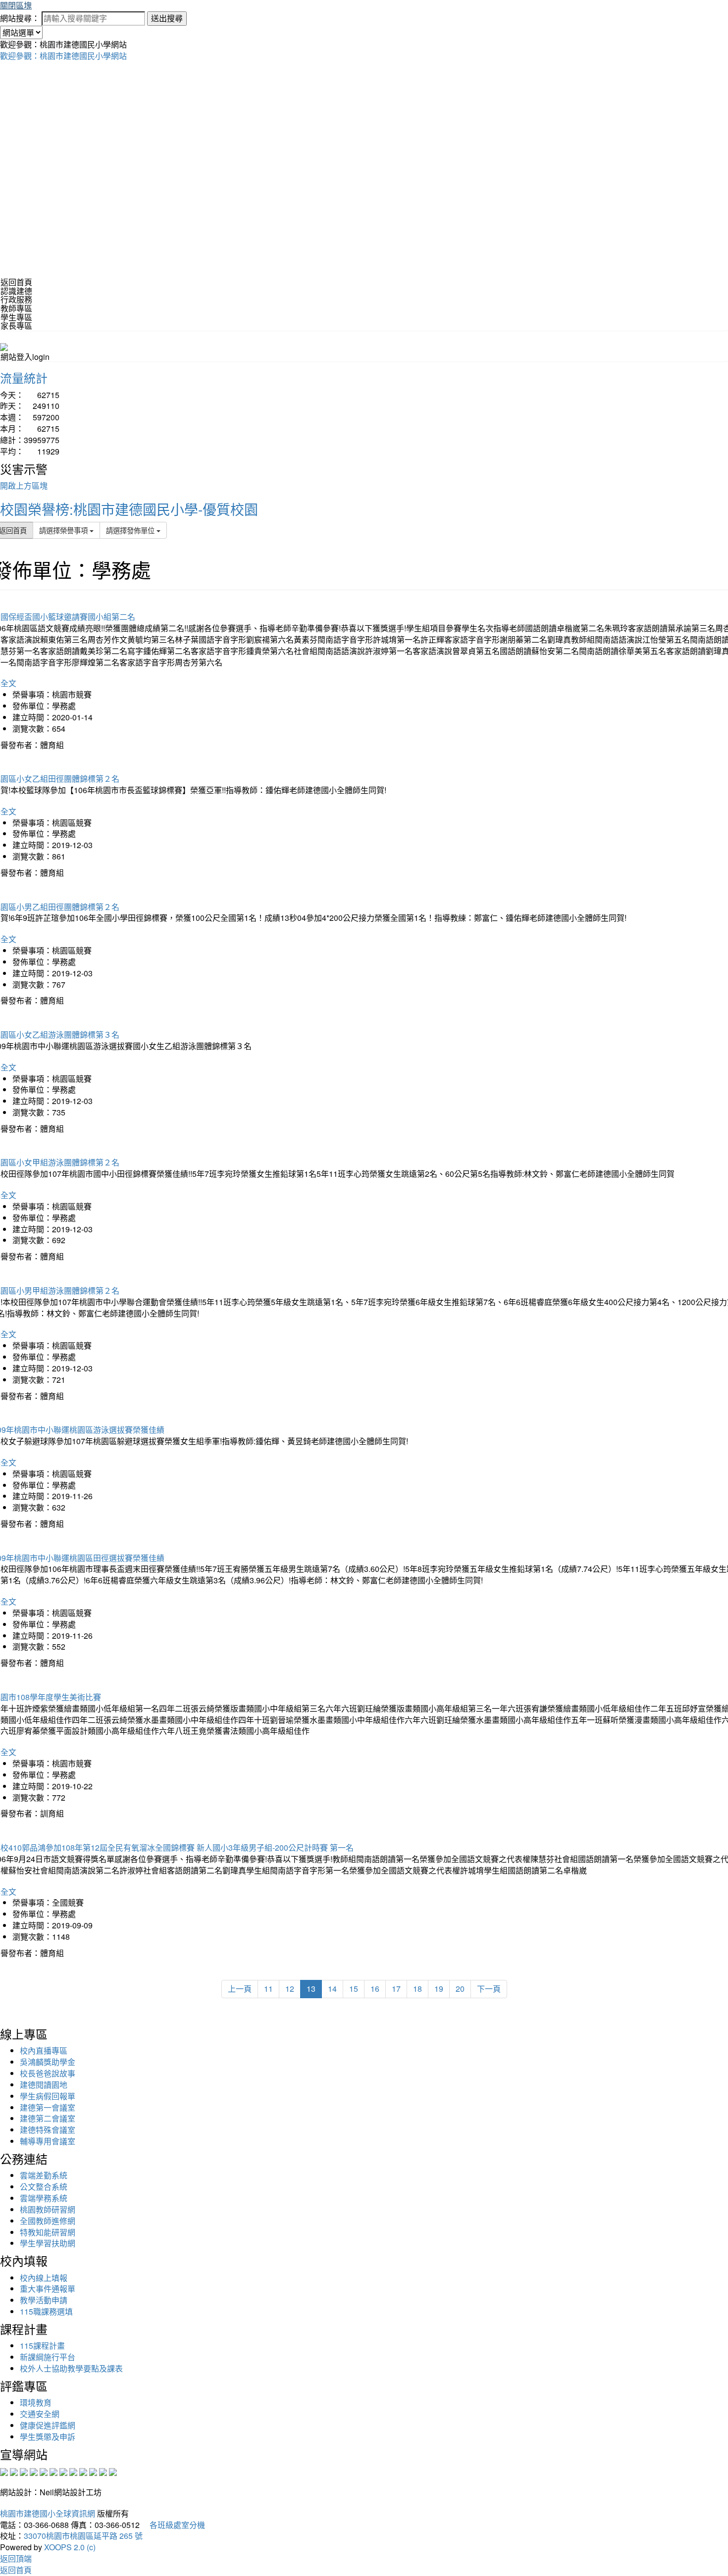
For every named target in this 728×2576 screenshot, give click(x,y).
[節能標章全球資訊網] (53, 2471)
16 (375, 1989)
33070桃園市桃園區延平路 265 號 (83, 2536)
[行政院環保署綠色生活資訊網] (34, 2471)
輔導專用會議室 (48, 2141)
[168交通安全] (4, 2471)
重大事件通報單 (48, 2289)
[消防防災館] (44, 2471)
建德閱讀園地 (44, 2085)
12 (290, 1989)
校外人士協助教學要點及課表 (71, 2368)
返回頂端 (16, 2558)
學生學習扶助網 (48, 2243)
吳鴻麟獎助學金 (48, 2062)
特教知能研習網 (48, 2232)
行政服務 (16, 299)
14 (332, 1989)
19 (439, 1989)
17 (396, 1989)
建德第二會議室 (48, 2118)
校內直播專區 (44, 2050)
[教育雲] (83, 2471)
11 (268, 1989)
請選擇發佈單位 (131, 530)
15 (354, 1989)
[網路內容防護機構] (24, 2471)
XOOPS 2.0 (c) (70, 2547)
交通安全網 (40, 2414)
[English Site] (4, 346)
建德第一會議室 (48, 2107)
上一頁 (240, 1989)
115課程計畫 (42, 2346)
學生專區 (16, 317)
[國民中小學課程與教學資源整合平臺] (103, 2471)
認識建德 (16, 291)
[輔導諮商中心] (93, 2471)
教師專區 (16, 308)
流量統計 (24, 378)
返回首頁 (16, 282)
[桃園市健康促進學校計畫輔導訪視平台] (113, 2471)
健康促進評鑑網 (48, 2425)
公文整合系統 (44, 2187)
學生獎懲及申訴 (48, 2437)
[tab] (364, 291)
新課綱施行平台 (48, 2357)
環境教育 (36, 2402)
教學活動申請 (44, 2300)
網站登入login (25, 357)
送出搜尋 (167, 18)
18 (417, 1989)
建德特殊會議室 (48, 2130)
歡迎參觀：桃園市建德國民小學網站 (63, 56)
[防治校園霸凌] (63, 2471)
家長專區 (16, 326)
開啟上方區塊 (24, 485)
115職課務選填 (46, 2311)
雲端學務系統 (44, 2198)
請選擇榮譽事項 (64, 530)
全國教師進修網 (48, 2221)
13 (311, 1989)
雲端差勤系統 (44, 2175)
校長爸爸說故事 (48, 2073)
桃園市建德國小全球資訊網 (48, 2513)
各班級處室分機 (173, 2525)
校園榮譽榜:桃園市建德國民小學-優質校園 (129, 509)
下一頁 (489, 1989)
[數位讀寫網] (73, 2471)
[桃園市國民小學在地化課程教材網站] (14, 2471)
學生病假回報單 (48, 2096)
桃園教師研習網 (48, 2209)
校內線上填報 (44, 2278)
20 (460, 1989)
